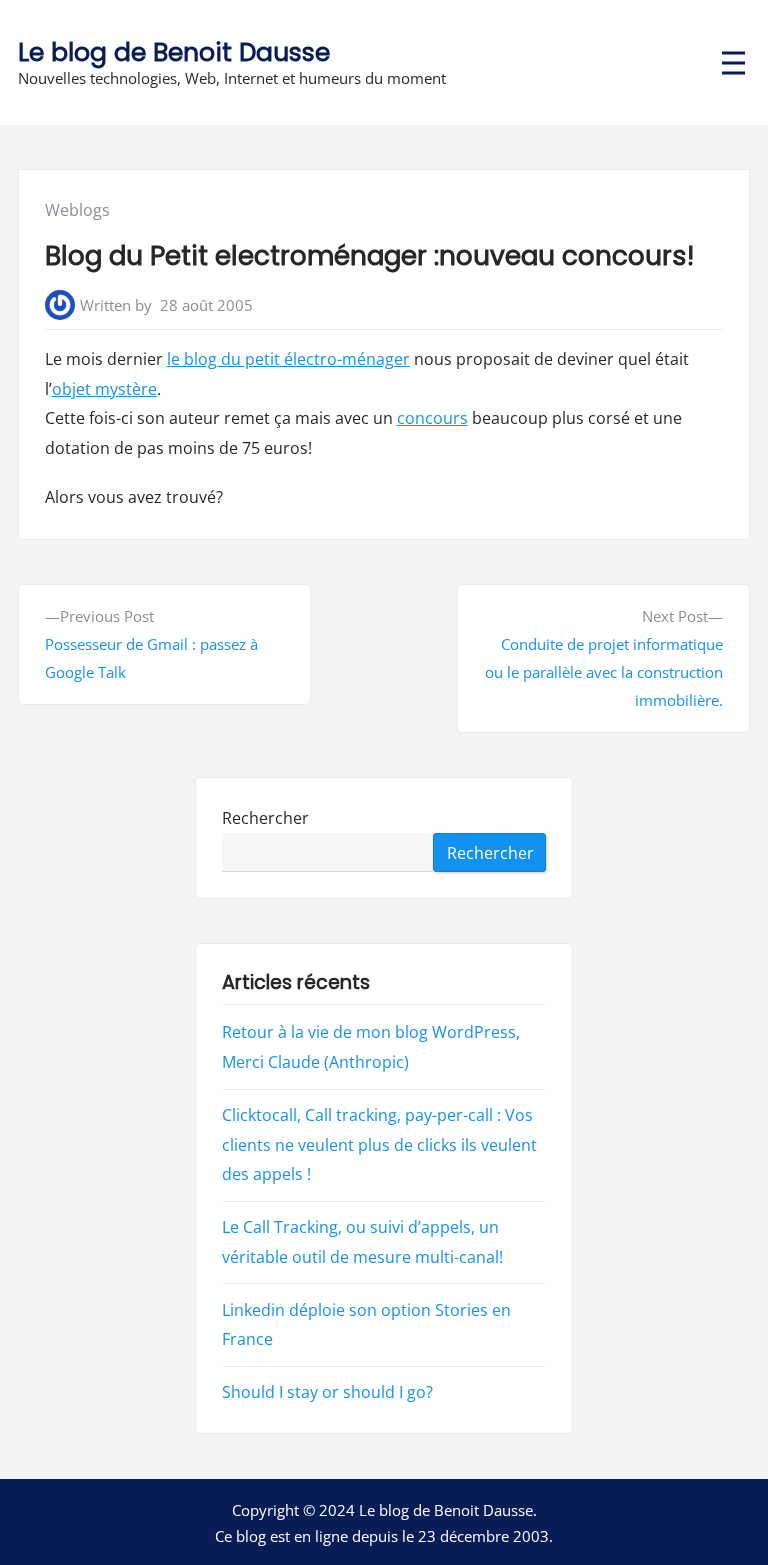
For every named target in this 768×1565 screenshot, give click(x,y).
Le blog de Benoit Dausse (174, 52)
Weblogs (77, 210)
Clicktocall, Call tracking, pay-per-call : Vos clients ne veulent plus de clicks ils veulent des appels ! (379, 1144)
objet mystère (104, 389)
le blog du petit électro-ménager (288, 359)
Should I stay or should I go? (327, 1392)
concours (432, 418)
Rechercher (265, 818)
